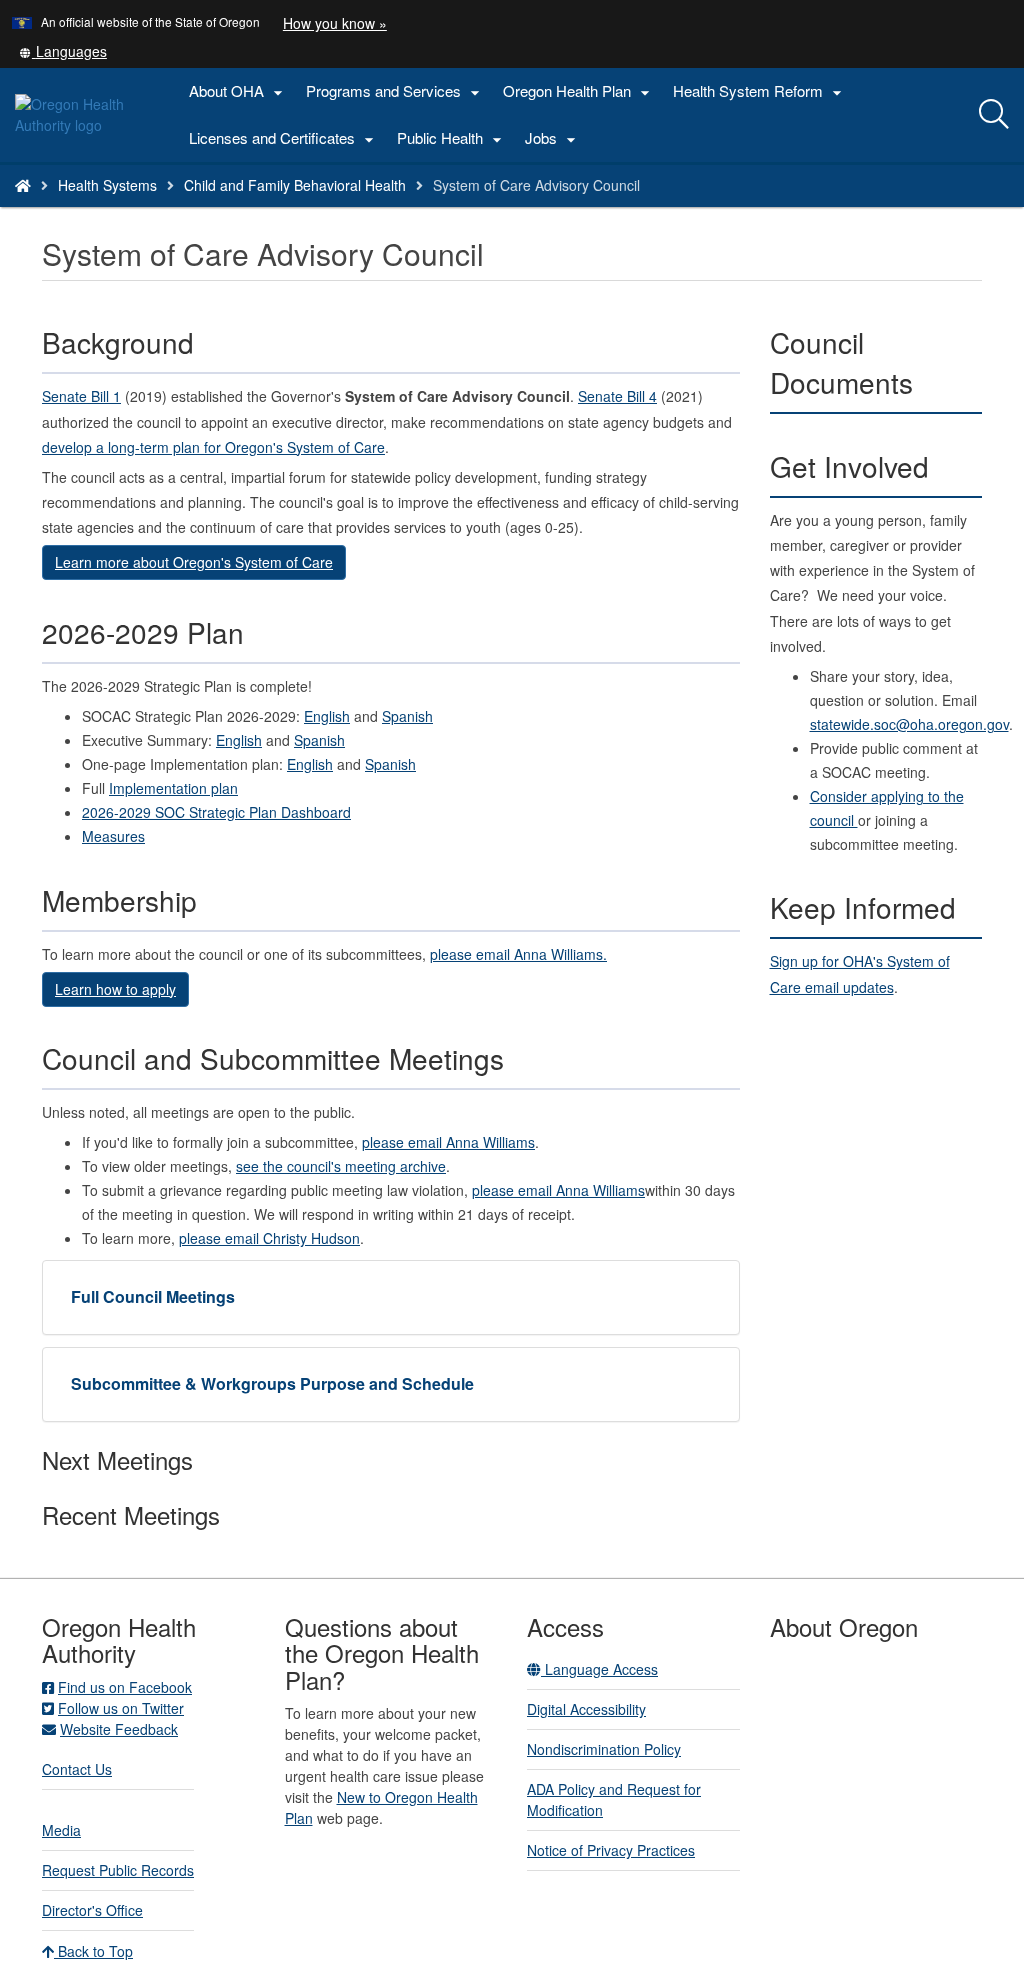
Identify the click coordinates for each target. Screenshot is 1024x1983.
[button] (63, 51)
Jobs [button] (553, 138)
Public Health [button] (452, 138)
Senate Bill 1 (81, 396)
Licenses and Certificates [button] (284, 138)
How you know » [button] (335, 23)
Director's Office (92, 1910)
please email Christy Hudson (269, 1238)
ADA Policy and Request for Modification (614, 1799)
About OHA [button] (238, 91)
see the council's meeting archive (341, 1166)
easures (113, 836)
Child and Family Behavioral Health (295, 185)
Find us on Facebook (125, 1687)
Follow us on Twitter (121, 1708)
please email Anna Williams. (518, 954)
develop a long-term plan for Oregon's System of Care (213, 447)
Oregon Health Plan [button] (579, 91)
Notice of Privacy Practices (611, 1850)
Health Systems (107, 185)
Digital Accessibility (586, 1709)
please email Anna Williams (448, 1142)
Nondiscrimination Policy (604, 1749)
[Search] (994, 115)
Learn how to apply (115, 989)
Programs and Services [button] (395, 91)
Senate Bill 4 (617, 396)
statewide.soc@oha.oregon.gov (909, 724)
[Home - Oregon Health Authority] (23, 185)
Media (61, 1830)
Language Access (599, 1669)
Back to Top (93, 1951)
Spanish (407, 716)
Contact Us (77, 1769)
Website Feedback (119, 1729)
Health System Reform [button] (760, 91)
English (327, 716)
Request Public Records (118, 1870)
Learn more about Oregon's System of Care (194, 562)
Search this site (183, 210)
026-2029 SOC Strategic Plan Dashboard (216, 812)
